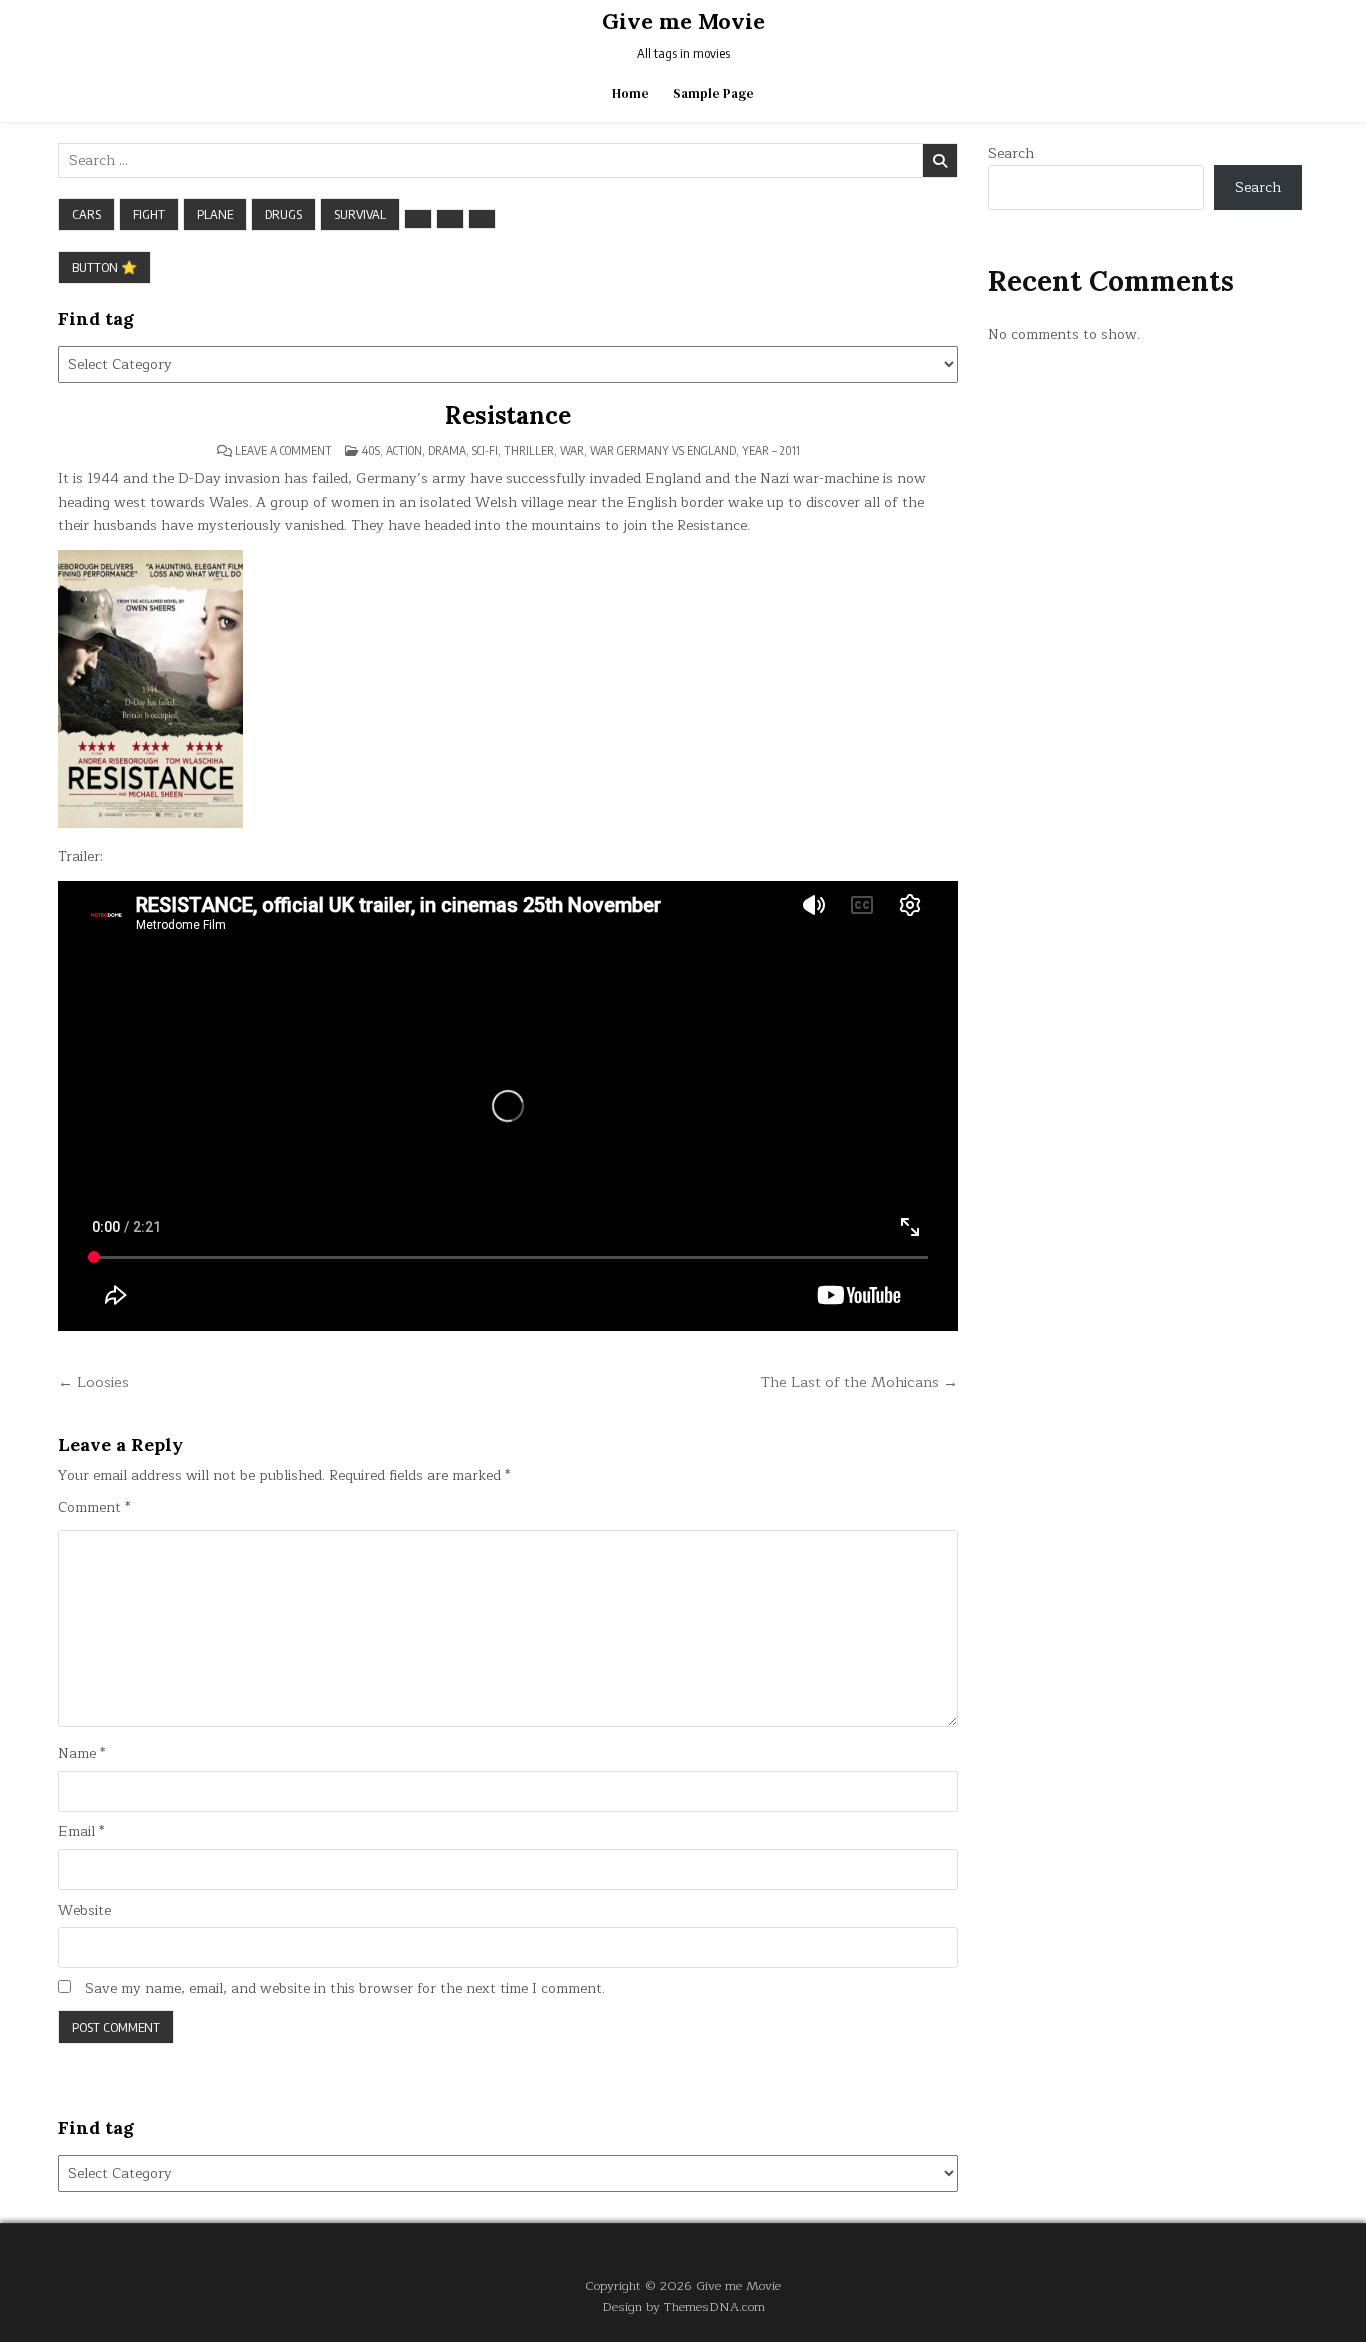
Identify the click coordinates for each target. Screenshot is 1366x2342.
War (572, 450)
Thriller (529, 450)
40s (371, 450)
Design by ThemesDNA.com (683, 2306)
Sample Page (713, 93)
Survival (360, 214)
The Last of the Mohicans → (859, 1382)
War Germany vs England (663, 450)
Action (404, 450)
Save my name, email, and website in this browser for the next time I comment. (345, 1989)
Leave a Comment (283, 451)
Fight (149, 214)
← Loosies (93, 1382)
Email (81, 1832)
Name (81, 1754)
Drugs (283, 214)
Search (1011, 153)
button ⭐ (104, 267)
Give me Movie (683, 21)
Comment (94, 1508)
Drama (447, 450)
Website (84, 1911)
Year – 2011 (771, 450)
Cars (86, 214)
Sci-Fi (485, 450)
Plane (215, 214)
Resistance (507, 415)
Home (630, 93)
